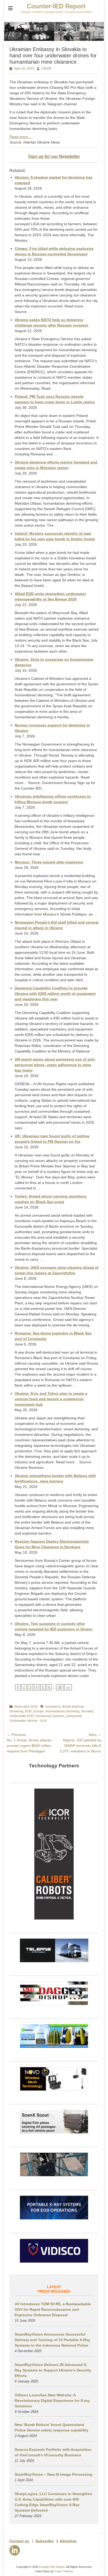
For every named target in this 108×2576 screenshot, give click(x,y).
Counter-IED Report (56, 6)
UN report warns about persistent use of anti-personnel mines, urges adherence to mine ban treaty (55, 1065)
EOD (28, 1711)
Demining (16, 1711)
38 (60, 1687)
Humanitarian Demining (62, 1711)
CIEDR (46, 69)
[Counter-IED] (54, 40)
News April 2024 (26, 1707)
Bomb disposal (73, 1707)
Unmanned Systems (50, 1716)
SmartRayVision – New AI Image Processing (53, 2474)
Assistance (53, 1707)
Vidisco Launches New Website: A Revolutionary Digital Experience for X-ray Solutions (52, 2401)
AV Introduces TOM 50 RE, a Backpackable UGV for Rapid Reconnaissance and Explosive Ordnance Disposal (53, 2309)
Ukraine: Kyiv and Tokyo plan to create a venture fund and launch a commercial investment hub (51, 1399)
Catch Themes (64, 2571)
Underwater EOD (22, 1716)
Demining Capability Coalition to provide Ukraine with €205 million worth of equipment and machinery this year (55, 994)
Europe (39, 1711)
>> (68, 1687)
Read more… (21, 137)
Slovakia (87, 1711)
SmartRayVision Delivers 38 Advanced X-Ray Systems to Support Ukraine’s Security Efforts (53, 2370)
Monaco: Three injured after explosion (49, 862)
